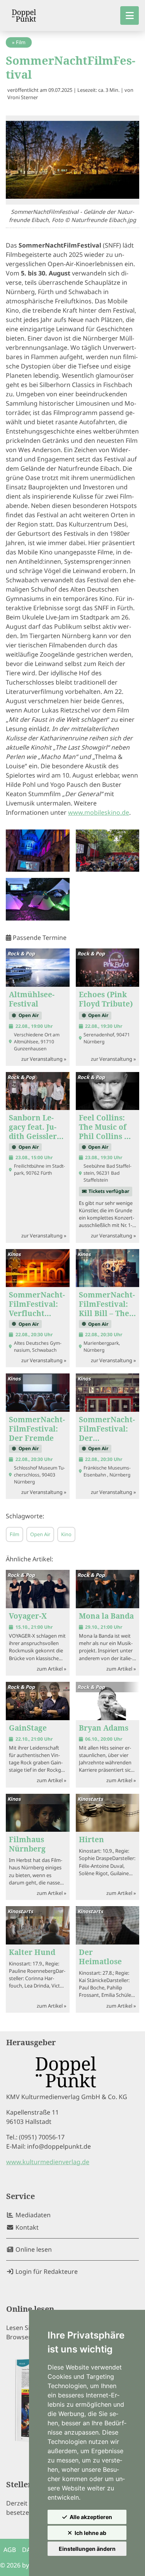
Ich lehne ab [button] (90, 2533)
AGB (10, 2550)
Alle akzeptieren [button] (91, 2517)
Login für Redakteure (46, 2271)
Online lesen (33, 2249)
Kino (66, 1534)
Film (21, 42)
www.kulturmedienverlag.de (48, 2162)
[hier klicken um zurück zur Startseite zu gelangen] (24, 15)
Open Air (40, 1534)
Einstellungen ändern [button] (87, 2549)
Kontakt (26, 2227)
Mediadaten (32, 2215)
